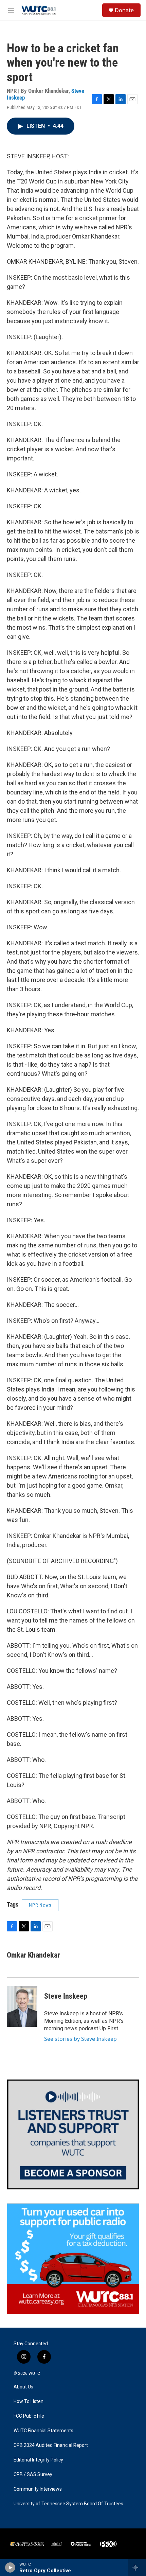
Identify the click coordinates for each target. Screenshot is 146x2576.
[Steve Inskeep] (22, 2007)
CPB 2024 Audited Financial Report (51, 2445)
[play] (10, 2568)
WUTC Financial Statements (43, 2431)
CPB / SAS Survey (33, 2475)
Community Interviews (38, 2489)
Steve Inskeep (66, 1996)
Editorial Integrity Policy (38, 2460)
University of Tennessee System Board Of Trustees (68, 2504)
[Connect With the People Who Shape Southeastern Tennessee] (73, 2134)
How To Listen (29, 2402)
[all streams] (137, 2568)
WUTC (34, 2373)
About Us (23, 2387)
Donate (124, 10)
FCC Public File (29, 2416)
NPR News (40, 1905)
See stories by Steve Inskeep (80, 2039)
